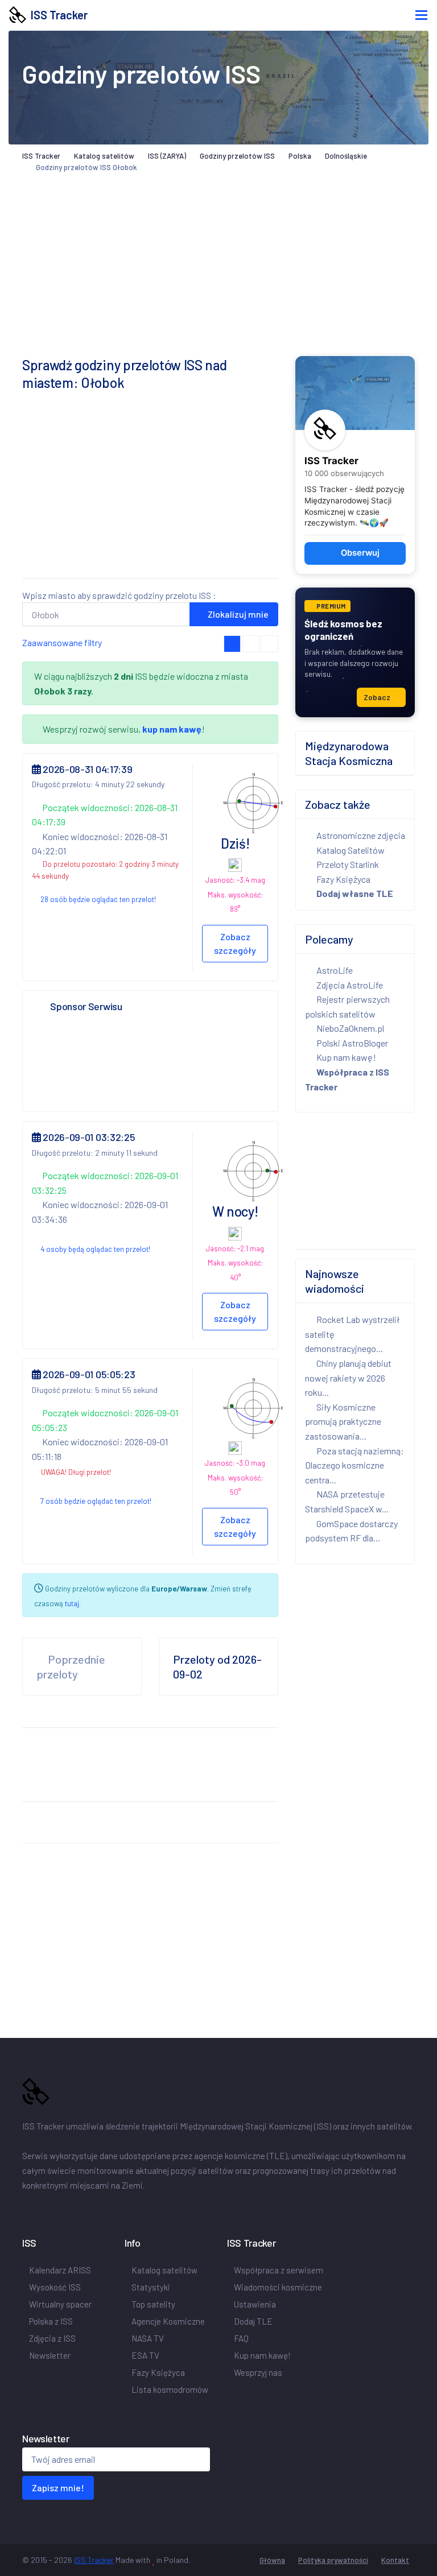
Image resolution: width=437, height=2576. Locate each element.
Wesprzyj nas (259, 2372)
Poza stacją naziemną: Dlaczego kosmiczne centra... (354, 1465)
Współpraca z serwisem (279, 2270)
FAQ (241, 2338)
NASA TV (148, 2338)
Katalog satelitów (104, 156)
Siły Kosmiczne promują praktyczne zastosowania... (343, 1421)
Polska (300, 156)
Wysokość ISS (55, 2287)
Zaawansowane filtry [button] (63, 642)
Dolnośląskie (346, 156)
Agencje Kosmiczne (168, 2321)
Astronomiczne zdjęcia (360, 835)
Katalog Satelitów (350, 850)
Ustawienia (255, 2304)
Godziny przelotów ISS (237, 156)
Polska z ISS (51, 2321)
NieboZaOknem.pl (349, 1028)
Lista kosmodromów (170, 2389)
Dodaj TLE (253, 2321)
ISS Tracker (57, 15)
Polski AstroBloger (351, 1043)
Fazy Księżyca (343, 879)
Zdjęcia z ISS (52, 2338)
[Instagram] (59, 2209)
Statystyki (151, 2287)
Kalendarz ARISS (60, 2270)
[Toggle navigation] (421, 15)
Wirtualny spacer (60, 2304)
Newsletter (50, 2355)
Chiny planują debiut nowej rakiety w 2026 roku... (348, 1378)
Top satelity (153, 2304)
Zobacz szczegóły (235, 943)
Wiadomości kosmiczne (278, 2287)
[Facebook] (29, 2209)
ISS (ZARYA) (167, 156)
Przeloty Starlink (347, 864)
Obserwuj (360, 553)
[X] (45, 2209)
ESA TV (145, 2355)
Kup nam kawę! (346, 1057)
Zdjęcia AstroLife (349, 985)
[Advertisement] (150, 490)
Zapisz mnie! (58, 2488)
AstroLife (334, 970)
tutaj (72, 1603)
